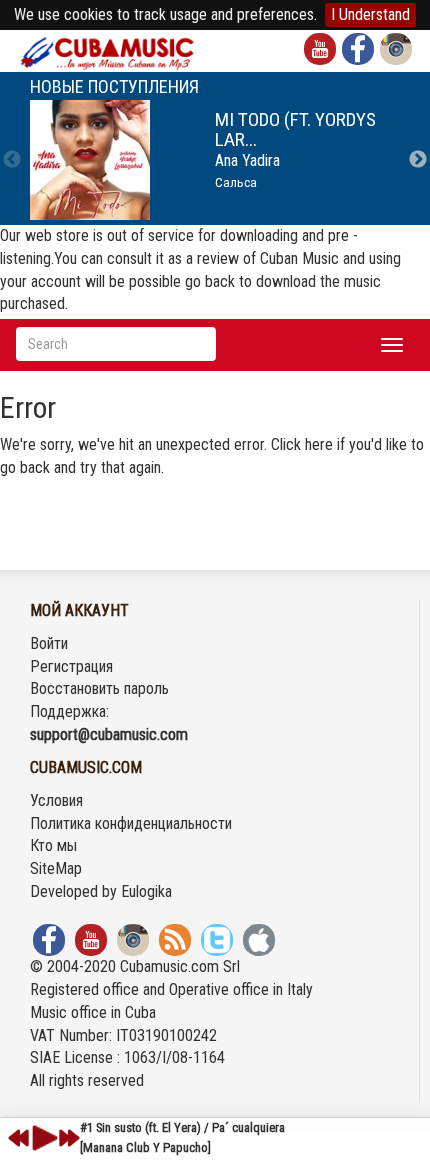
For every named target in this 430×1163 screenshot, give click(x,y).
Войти (49, 643)
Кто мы (53, 845)
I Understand (370, 14)
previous (19, 1138)
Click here (302, 444)
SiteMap (56, 868)
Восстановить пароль (99, 688)
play (42, 1138)
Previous (12, 160)
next (69, 1138)
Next (418, 160)
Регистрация (71, 666)
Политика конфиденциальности (131, 823)
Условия (56, 800)
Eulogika (146, 891)
